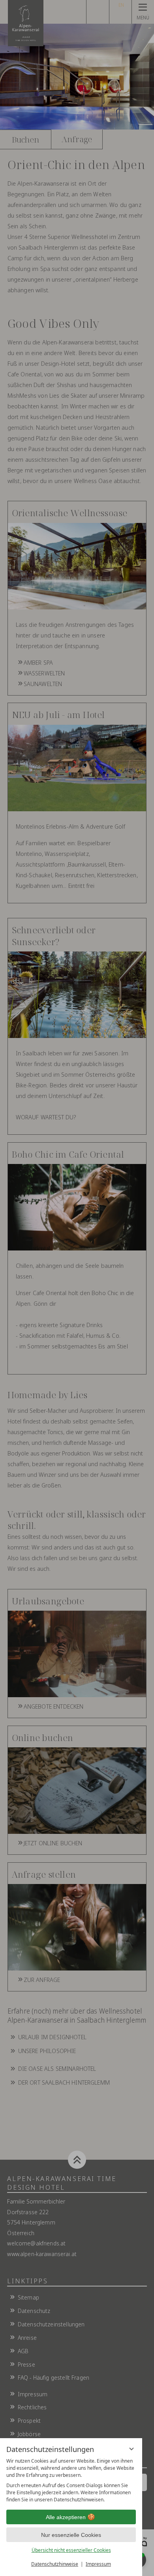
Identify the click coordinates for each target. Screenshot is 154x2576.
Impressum (98, 2564)
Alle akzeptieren (66, 2517)
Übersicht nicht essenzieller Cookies (71, 2550)
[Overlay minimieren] (131, 2449)
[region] (71, 2480)
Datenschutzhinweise (55, 2564)
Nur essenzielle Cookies (71, 2535)
